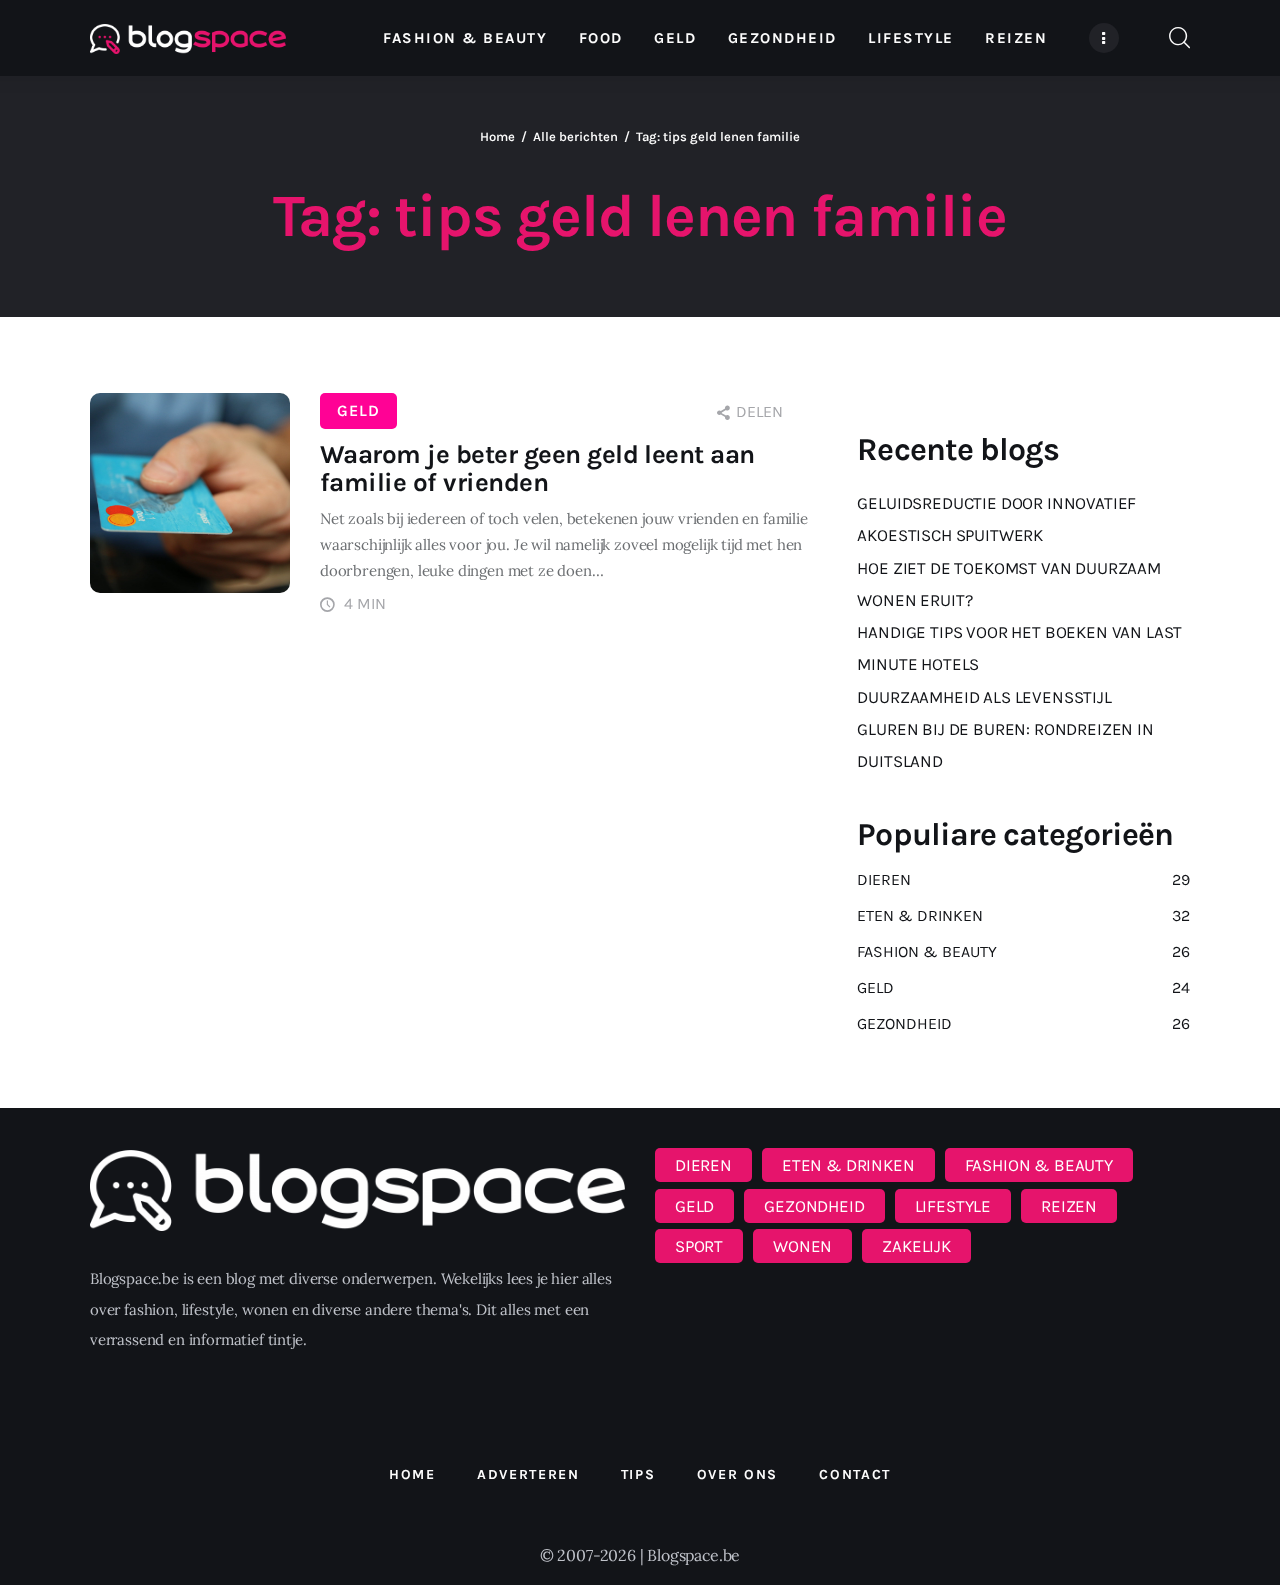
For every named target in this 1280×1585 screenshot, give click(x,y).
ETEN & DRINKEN (848, 1165)
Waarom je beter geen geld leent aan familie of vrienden (537, 468)
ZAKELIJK (916, 1246)
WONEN (802, 1246)
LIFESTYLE (953, 1206)
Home (497, 136)
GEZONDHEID (814, 1206)
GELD (358, 410)
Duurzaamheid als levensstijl (984, 697)
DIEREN (703, 1165)
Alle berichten (575, 136)
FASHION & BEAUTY (1039, 1165)
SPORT (699, 1246)
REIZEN (1069, 1206)
